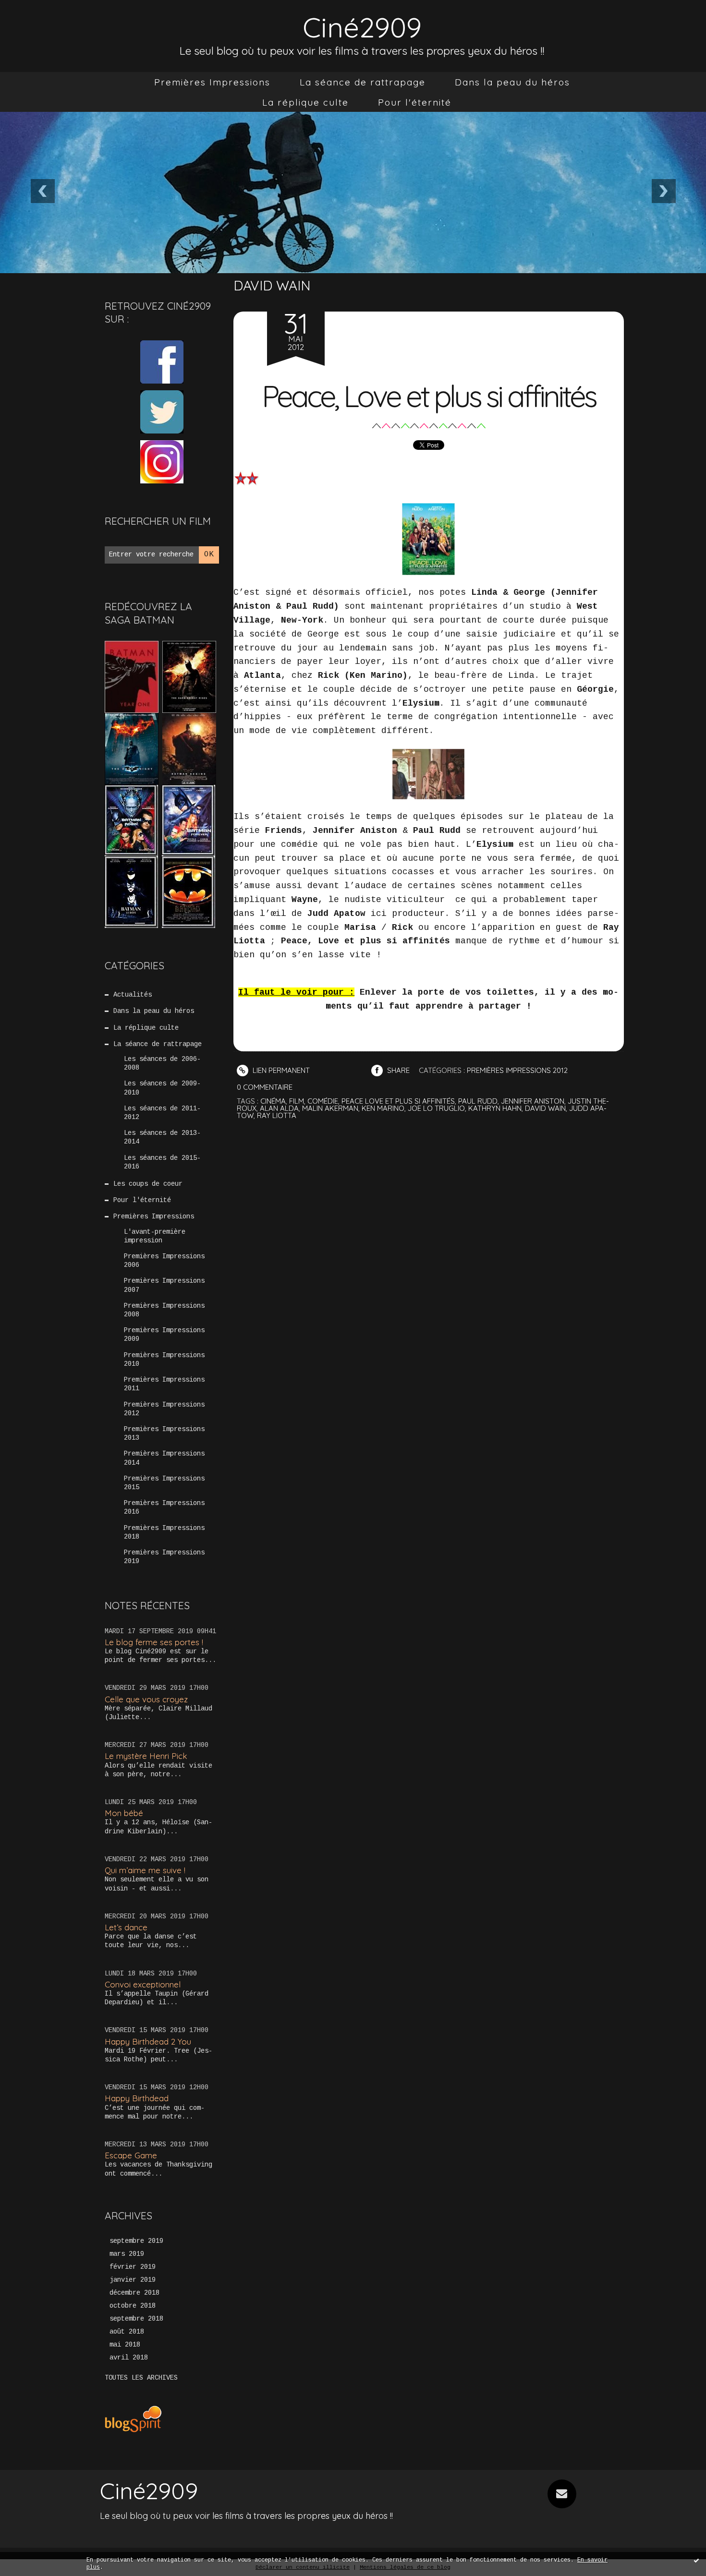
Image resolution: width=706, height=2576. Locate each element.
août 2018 (127, 2332)
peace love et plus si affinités (398, 1101)
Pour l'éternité (415, 102)
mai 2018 (125, 2345)
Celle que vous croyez (146, 1699)
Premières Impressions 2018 (164, 1532)
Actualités (133, 995)
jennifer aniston (533, 1101)
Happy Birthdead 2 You (148, 2041)
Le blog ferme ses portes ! (154, 1642)
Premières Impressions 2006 (164, 1261)
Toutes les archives (141, 2378)
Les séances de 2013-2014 (162, 1137)
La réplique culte (305, 102)
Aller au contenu (48, 19)
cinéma (273, 1101)
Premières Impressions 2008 (164, 1310)
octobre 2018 (133, 2306)
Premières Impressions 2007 (164, 1285)
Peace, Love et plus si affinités (429, 396)
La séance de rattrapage (363, 82)
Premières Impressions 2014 (164, 1458)
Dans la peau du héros (512, 82)
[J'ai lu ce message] (696, 2560)
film (297, 1101)
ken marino (383, 1108)
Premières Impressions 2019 (164, 1557)
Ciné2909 (362, 27)
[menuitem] (212, 82)
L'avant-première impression (155, 1236)
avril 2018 (129, 2358)
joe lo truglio (436, 1108)
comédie (323, 1101)
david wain (545, 1108)
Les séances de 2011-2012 (162, 1113)
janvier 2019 (133, 2280)
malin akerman (330, 1108)
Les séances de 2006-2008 (162, 1063)
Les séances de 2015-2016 (162, 1162)
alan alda (279, 1108)
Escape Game (131, 2155)
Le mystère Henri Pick (146, 1756)
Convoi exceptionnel (143, 1984)
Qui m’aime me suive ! (145, 1870)
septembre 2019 (136, 2241)
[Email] (562, 2494)
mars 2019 (127, 2254)
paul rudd (478, 1101)
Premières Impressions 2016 (164, 1507)
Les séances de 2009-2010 (162, 1088)
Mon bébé (124, 1813)
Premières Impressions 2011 (164, 1384)
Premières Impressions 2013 (164, 1433)
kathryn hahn (495, 1108)
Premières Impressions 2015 (164, 1483)
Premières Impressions (212, 82)
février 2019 (133, 2267)
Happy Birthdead (137, 2098)
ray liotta (277, 1115)
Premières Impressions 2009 (164, 1335)
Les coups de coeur (148, 1184)
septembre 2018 (136, 2319)
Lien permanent (280, 1070)
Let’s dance (126, 1927)
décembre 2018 (134, 2293)
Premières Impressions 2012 (164, 1409)
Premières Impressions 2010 (164, 1360)
